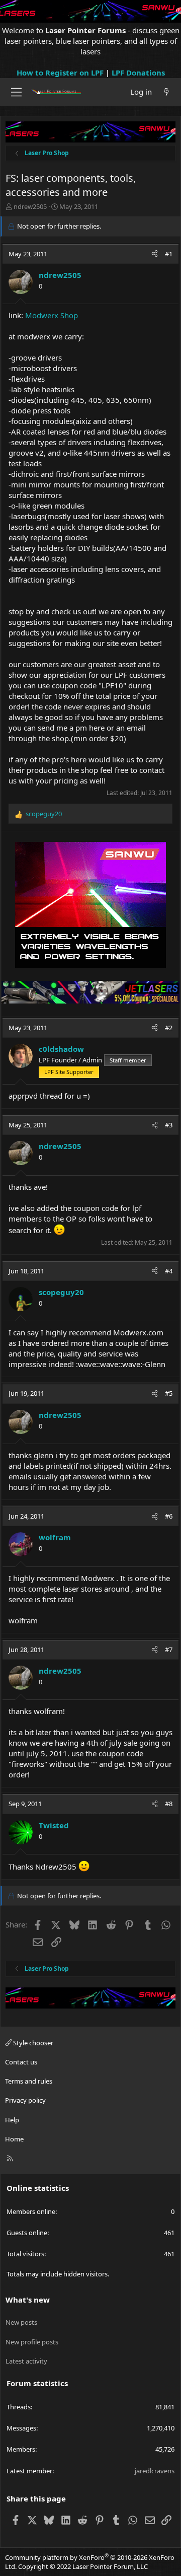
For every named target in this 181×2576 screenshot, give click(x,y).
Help (12, 2120)
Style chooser (32, 2043)
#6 (169, 1516)
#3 (169, 1125)
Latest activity (26, 2361)
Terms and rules (29, 2081)
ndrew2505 (30, 206)
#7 (169, 1650)
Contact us (21, 2062)
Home (14, 2139)
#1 (169, 254)
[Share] (155, 254)
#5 (169, 1393)
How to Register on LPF (60, 73)
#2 (169, 1028)
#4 (169, 1271)
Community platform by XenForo (90, 2562)
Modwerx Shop (52, 315)
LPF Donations (138, 73)
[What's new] (167, 92)
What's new (28, 2300)
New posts (21, 2322)
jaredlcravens (155, 2471)
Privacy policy (25, 2100)
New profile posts (32, 2342)
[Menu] (16, 92)
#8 (169, 1804)
